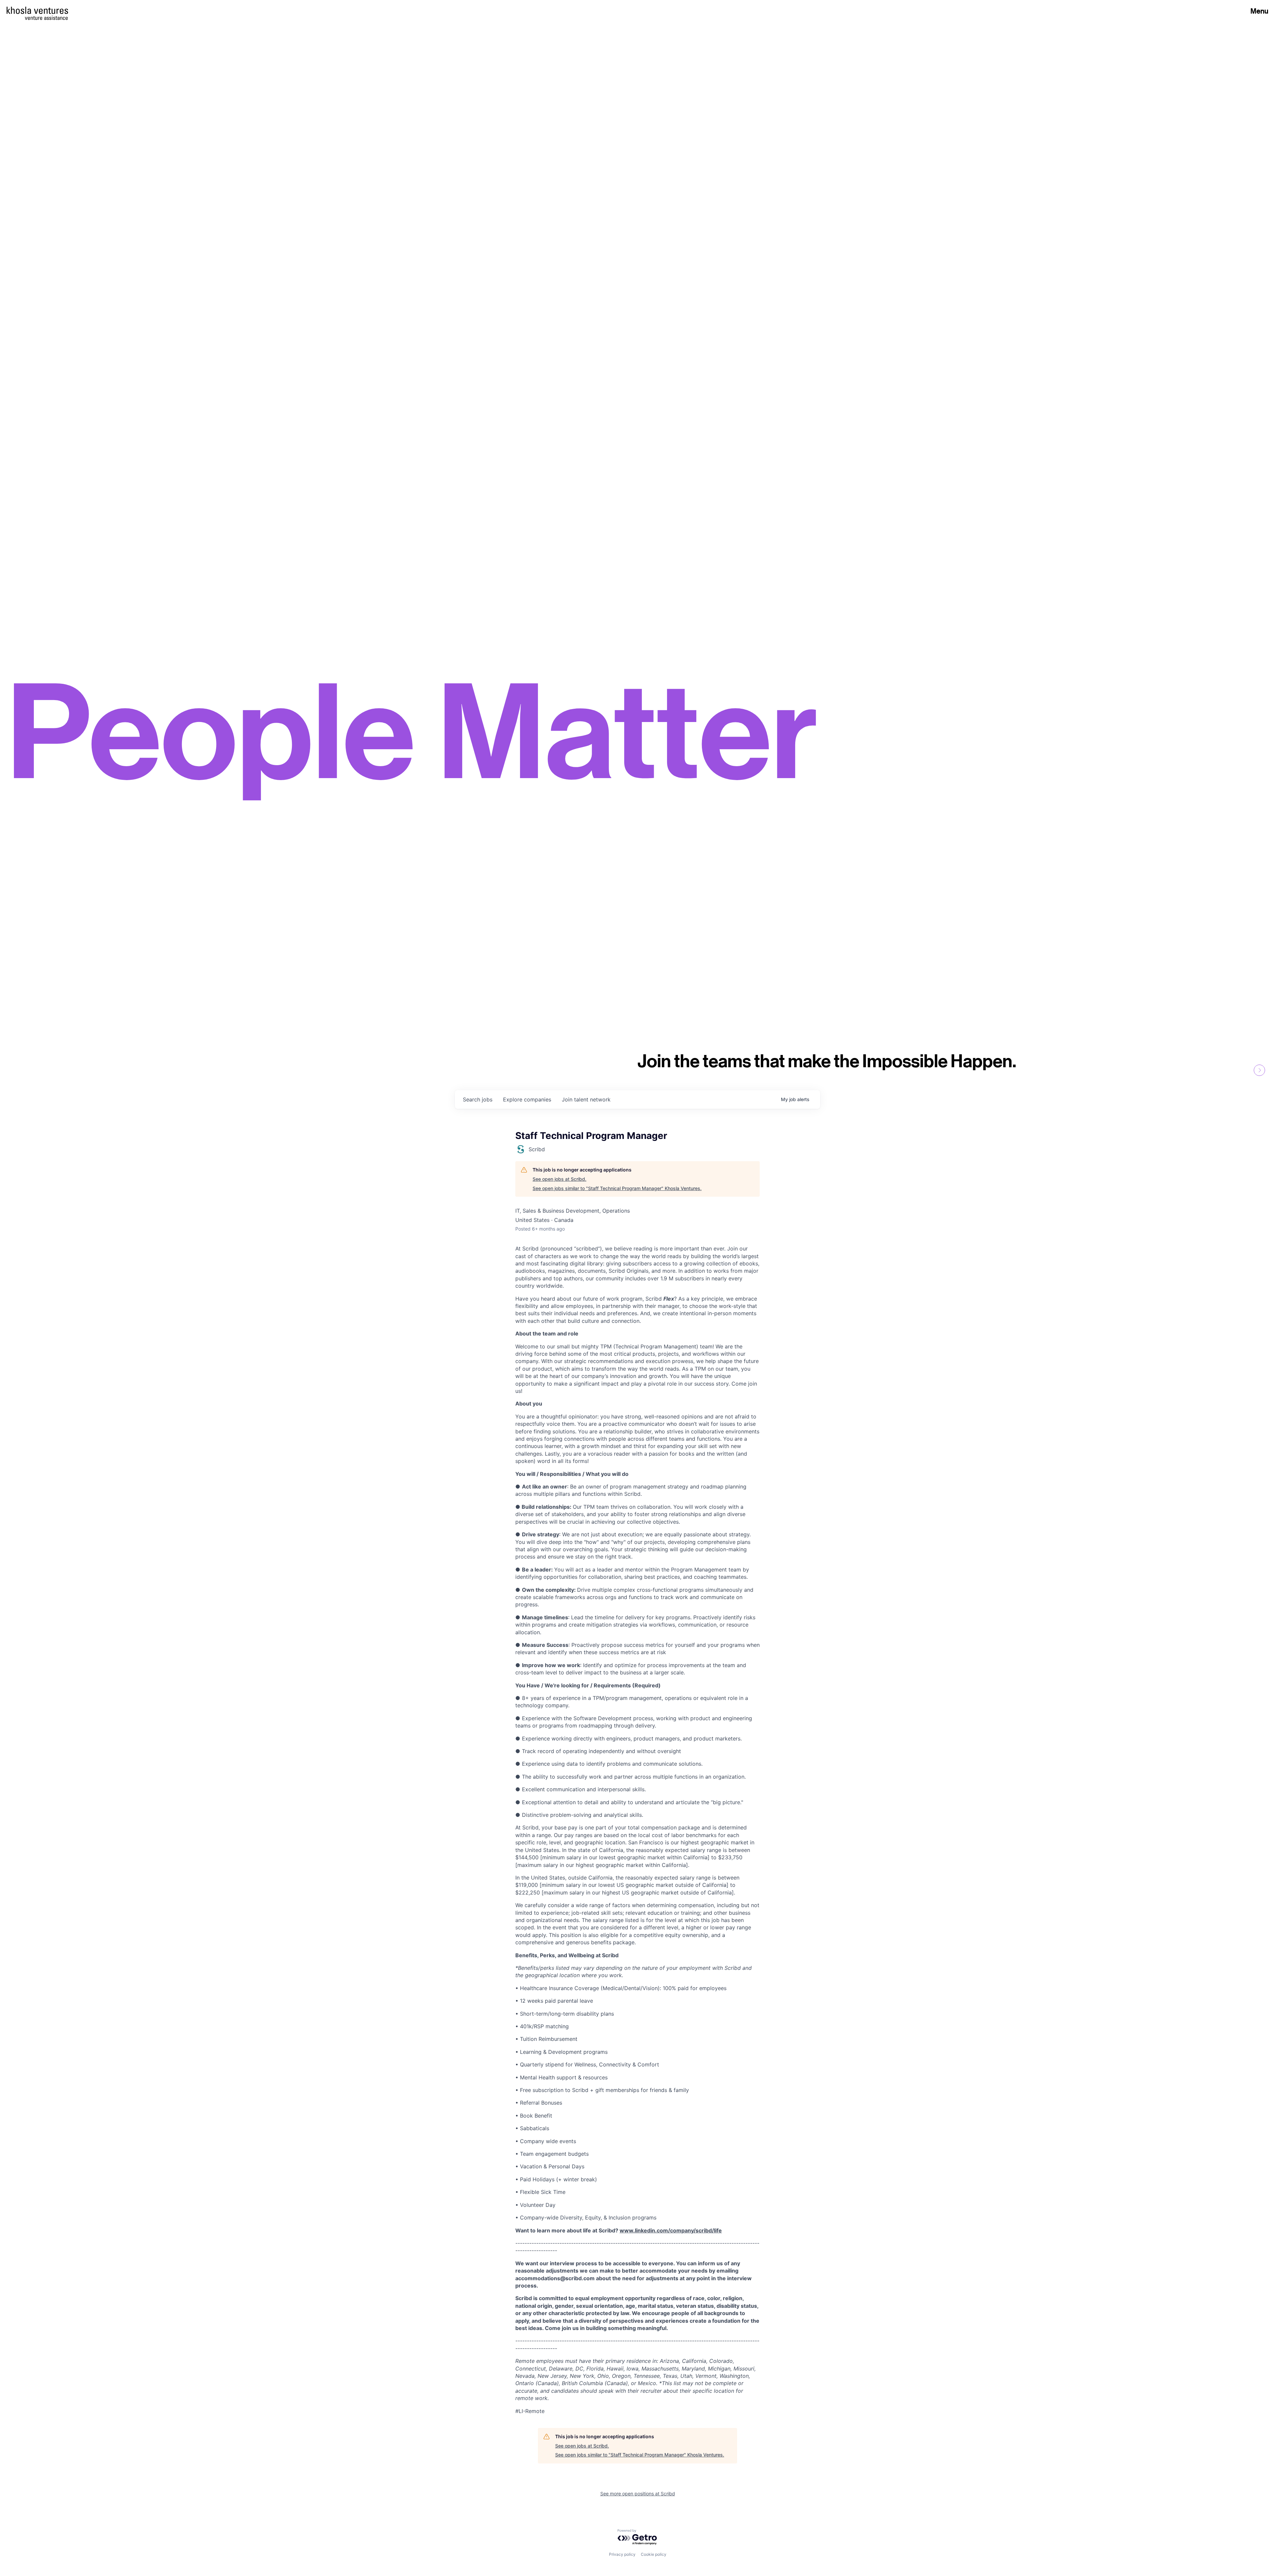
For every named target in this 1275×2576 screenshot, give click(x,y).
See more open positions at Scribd (638, 2494)
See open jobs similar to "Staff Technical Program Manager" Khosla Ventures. (617, 1188)
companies (527, 1099)
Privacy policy (622, 2554)
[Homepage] (37, 10)
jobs (478, 1099)
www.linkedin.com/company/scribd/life (671, 2230)
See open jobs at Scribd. (559, 1179)
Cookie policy (654, 2554)
